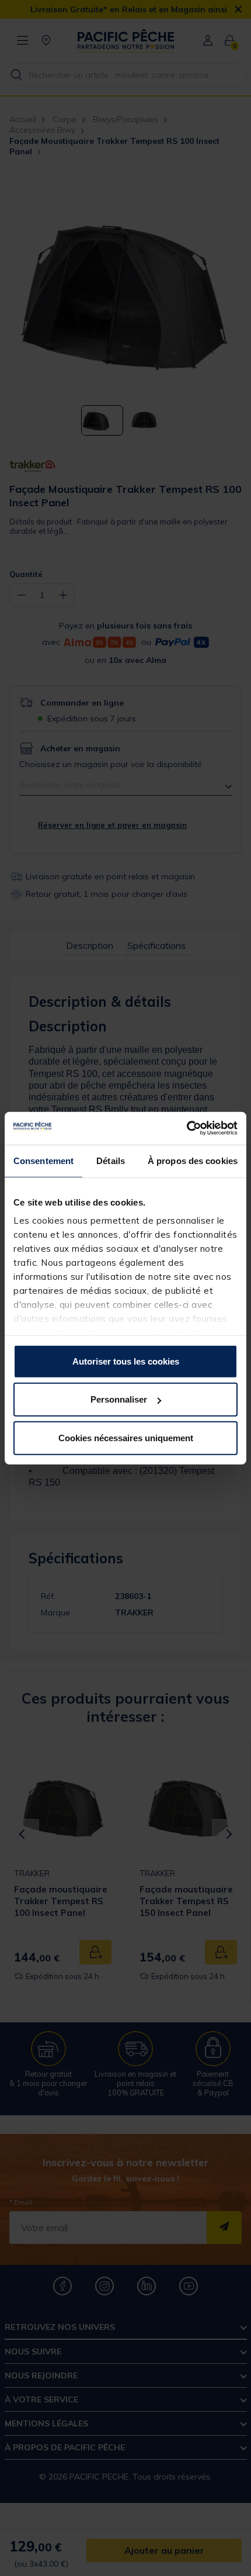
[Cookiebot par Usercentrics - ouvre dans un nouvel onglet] (186, 1128)
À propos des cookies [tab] (193, 1160)
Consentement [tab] (43, 1160)
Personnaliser (119, 1399)
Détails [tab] (111, 1160)
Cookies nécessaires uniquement (126, 1437)
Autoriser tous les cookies (126, 1361)
